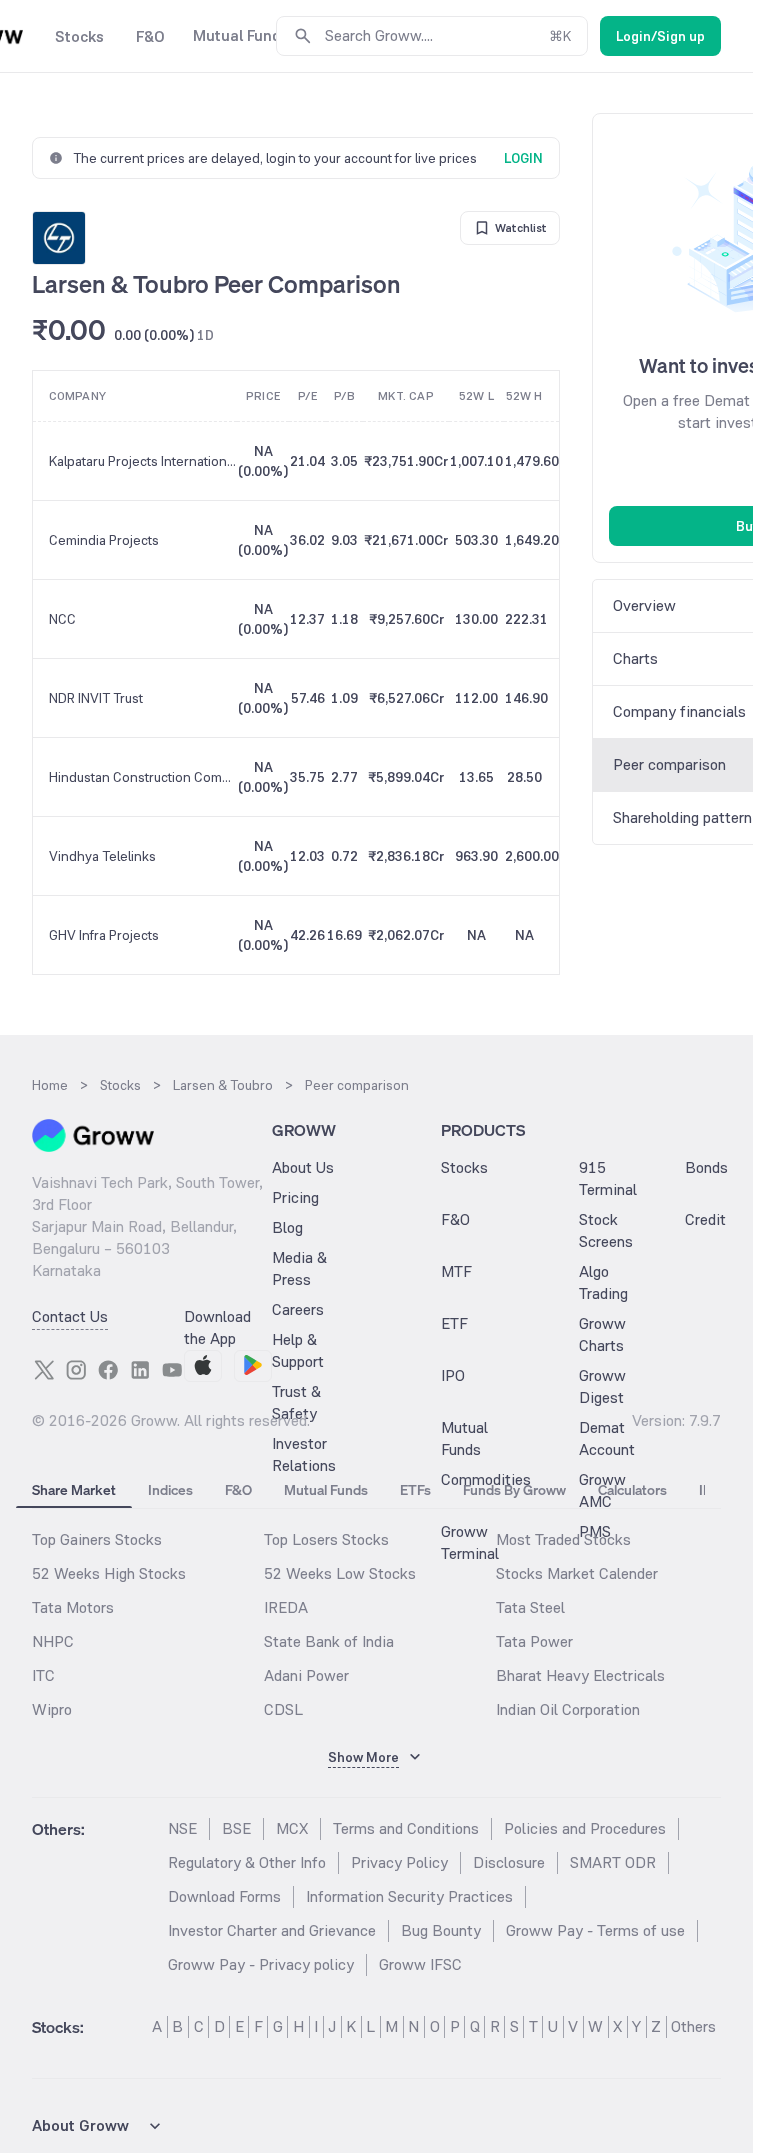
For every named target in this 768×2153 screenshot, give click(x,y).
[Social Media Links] (44, 1370)
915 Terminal (608, 1178)
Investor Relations (304, 1454)
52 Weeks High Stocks (109, 1573)
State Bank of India (329, 1641)
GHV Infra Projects (104, 935)
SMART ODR (613, 1862)
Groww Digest (602, 1386)
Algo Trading (603, 1282)
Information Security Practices (409, 1896)
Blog (287, 1227)
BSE (236, 1828)
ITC (43, 1675)
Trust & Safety (296, 1402)
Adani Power (306, 1675)
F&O (455, 1219)
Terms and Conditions (406, 1828)
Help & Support (298, 1350)
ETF (454, 1323)
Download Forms (224, 1896)
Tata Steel (530, 1607)
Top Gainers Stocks (97, 1539)
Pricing (295, 1197)
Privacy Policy (399, 1862)
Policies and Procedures (585, 1828)
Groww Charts (602, 1334)
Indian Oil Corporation (568, 1709)
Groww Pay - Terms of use (595, 1930)
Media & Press (299, 1268)
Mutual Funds (464, 1438)
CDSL (283, 1709)
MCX (292, 1828)
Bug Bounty (441, 1930)
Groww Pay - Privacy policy (261, 1964)
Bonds (706, 1167)
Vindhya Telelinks (102, 856)
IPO (453, 1375)
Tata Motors (73, 1607)
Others (693, 2026)
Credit (705, 1219)
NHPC (53, 1641)
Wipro (52, 1709)
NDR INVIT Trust (96, 698)
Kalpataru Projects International (142, 461)
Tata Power (534, 1641)
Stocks (464, 1167)
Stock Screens (606, 1230)
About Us (303, 1167)
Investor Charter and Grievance (272, 1930)
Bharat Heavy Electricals (580, 1675)
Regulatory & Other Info (247, 1862)
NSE (182, 1828)
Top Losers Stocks (326, 1539)
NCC (62, 619)
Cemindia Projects (104, 540)
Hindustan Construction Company (142, 777)
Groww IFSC (420, 1964)
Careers (298, 1309)
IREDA (286, 1607)
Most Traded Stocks (563, 1539)
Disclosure (509, 1862)
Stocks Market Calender (577, 1573)
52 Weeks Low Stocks (340, 1573)
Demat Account (607, 1438)
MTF (456, 1271)
